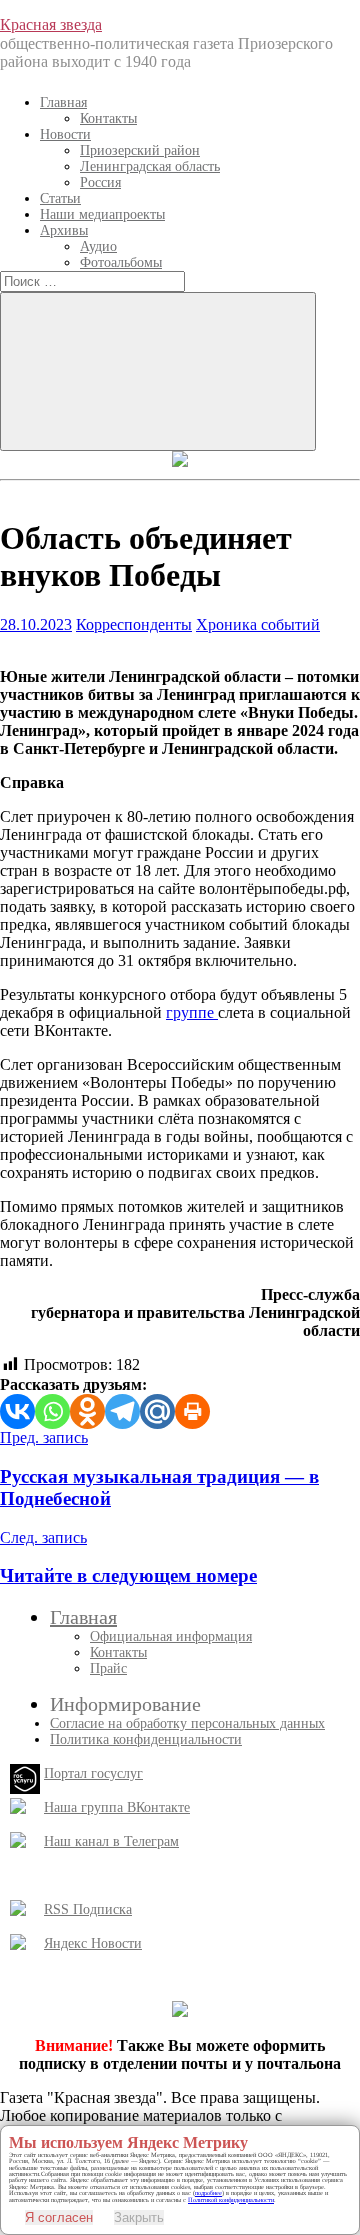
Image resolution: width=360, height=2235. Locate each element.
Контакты (108, 118)
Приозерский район (140, 150)
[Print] (192, 1411)
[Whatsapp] (52, 1411)
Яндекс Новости (93, 1943)
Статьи (60, 198)
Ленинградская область (150, 166)
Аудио (98, 246)
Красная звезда (51, 24)
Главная (63, 102)
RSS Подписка (88, 1909)
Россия (100, 182)
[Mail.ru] (157, 1411)
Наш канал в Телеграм (111, 1841)
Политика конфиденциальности (146, 1739)
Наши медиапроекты (102, 214)
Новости (65, 134)
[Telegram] (122, 1411)
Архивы (64, 230)
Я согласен (59, 2217)
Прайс (108, 1668)
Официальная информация (171, 1636)
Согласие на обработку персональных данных (187, 1723)
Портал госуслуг (93, 1773)
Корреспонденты (134, 624)
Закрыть (139, 2217)
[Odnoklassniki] (87, 1411)
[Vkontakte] (17, 1411)
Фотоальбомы (121, 262)
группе (192, 1012)
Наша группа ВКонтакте (117, 1807)
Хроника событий (258, 624)
